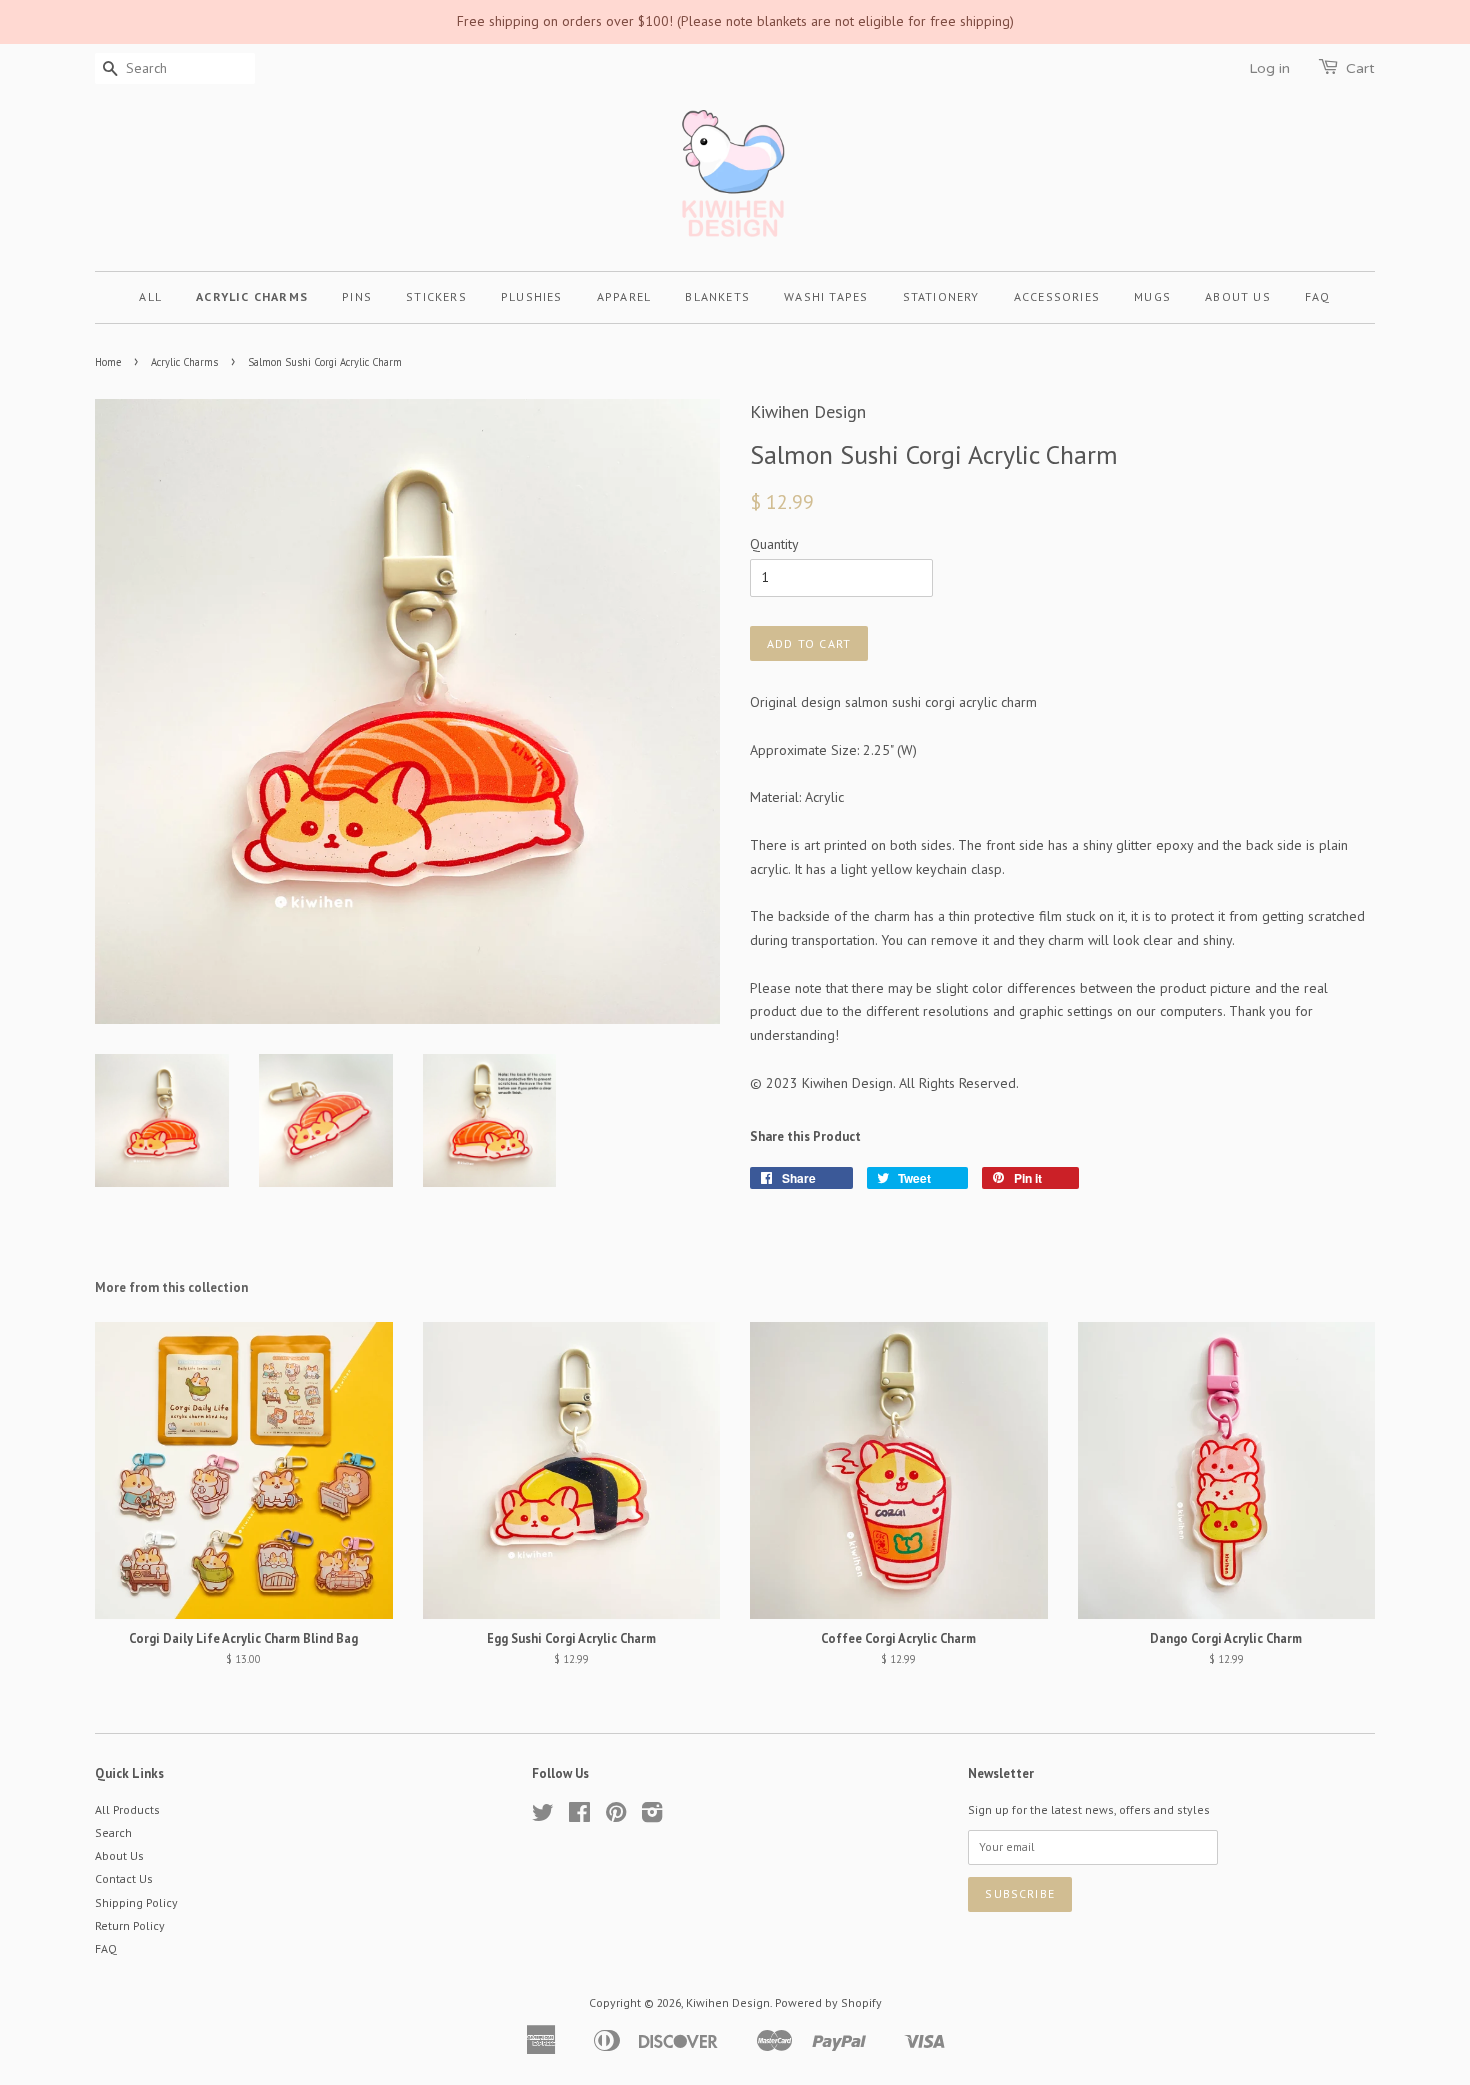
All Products (127, 1809)
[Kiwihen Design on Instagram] (652, 1816)
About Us (1238, 296)
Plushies (532, 296)
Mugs (1152, 296)
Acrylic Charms (252, 296)
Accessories (1057, 296)
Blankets (717, 296)
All (150, 296)
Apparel (624, 296)
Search (113, 1832)
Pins (357, 296)
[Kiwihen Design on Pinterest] (616, 1816)
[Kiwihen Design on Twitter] (543, 1816)
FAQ (1318, 296)
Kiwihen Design (728, 2002)
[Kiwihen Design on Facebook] (579, 1816)
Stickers (436, 296)
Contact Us (124, 1878)
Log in (1269, 68)
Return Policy (130, 1925)
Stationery (941, 296)
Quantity (774, 544)
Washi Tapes (826, 296)
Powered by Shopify (828, 2002)
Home (108, 362)
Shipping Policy (136, 1902)
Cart (1360, 68)
